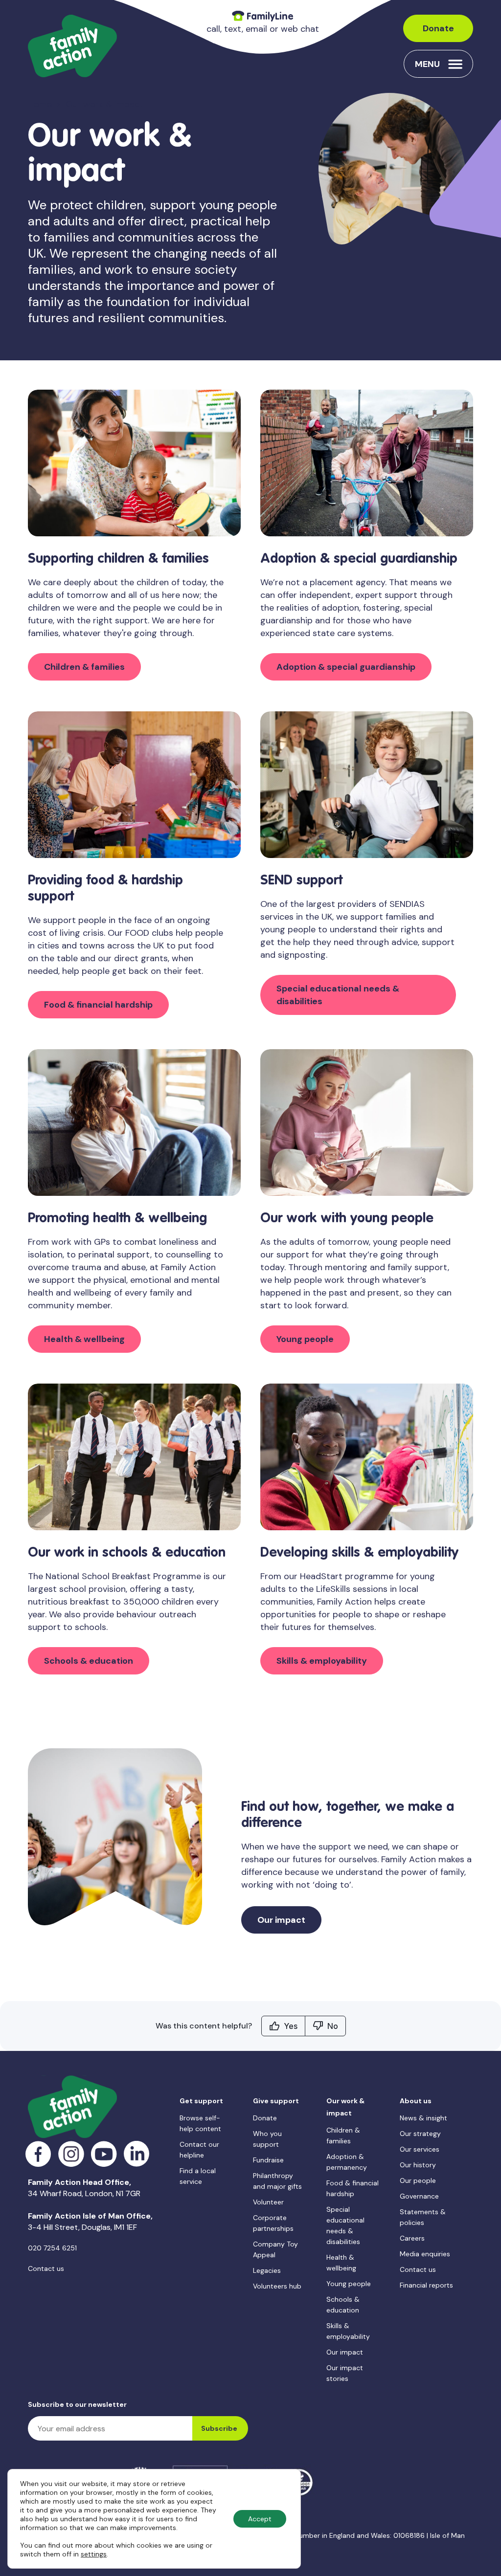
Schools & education (89, 1661)
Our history (418, 2165)
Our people (418, 2180)
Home (40, 104)
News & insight (423, 2118)
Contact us (46, 2268)
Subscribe (219, 2428)
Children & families (84, 667)
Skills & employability (322, 1661)
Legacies (267, 2270)
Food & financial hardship (98, 1005)
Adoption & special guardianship (346, 667)
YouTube (104, 2154)
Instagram (71, 2154)
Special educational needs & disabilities (338, 995)
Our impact (281, 1920)
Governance (419, 2196)
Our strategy (420, 2134)
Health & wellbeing (84, 1339)
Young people (305, 1339)
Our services (420, 2149)
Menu (427, 64)
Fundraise (268, 2160)
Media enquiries (425, 2254)
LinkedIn (137, 2154)
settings (94, 2554)
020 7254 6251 (52, 2248)
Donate (438, 28)
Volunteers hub (277, 2286)
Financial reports (426, 2285)
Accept (260, 2519)
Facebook (38, 2154)
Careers (412, 2238)
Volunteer (268, 2202)
